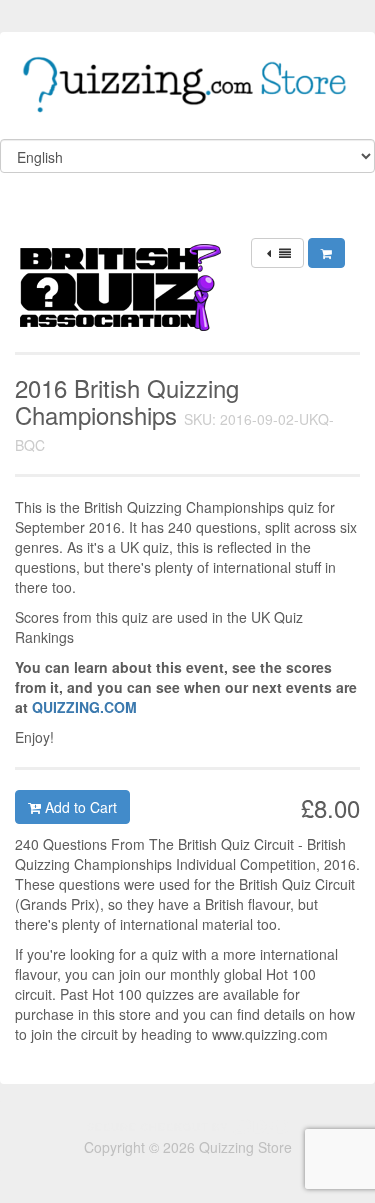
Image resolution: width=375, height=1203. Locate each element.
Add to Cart (79, 807)
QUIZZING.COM (84, 707)
